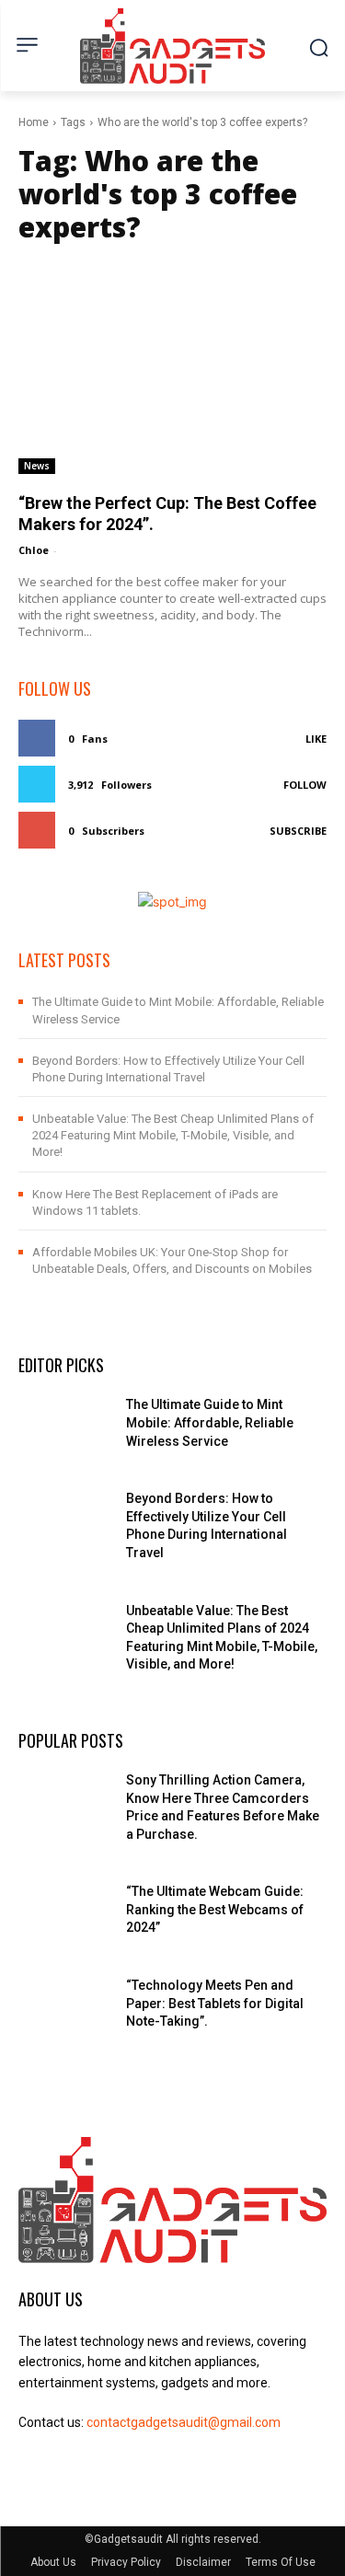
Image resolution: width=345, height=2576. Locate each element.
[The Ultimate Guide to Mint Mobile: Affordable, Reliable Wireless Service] (65, 1428)
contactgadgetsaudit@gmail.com (184, 2422)
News (37, 466)
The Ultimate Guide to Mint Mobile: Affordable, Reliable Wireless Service (210, 1422)
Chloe (34, 550)
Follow (305, 785)
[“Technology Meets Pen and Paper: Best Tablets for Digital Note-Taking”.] (65, 2009)
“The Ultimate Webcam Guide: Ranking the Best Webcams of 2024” (215, 1909)
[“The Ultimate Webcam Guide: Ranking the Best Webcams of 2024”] (65, 1915)
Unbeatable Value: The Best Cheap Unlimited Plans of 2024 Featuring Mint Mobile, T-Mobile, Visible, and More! (173, 1135)
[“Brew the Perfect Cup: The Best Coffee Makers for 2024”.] (172, 366)
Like (316, 739)
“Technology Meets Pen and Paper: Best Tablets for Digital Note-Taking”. (215, 2003)
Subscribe (298, 831)
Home (34, 122)
